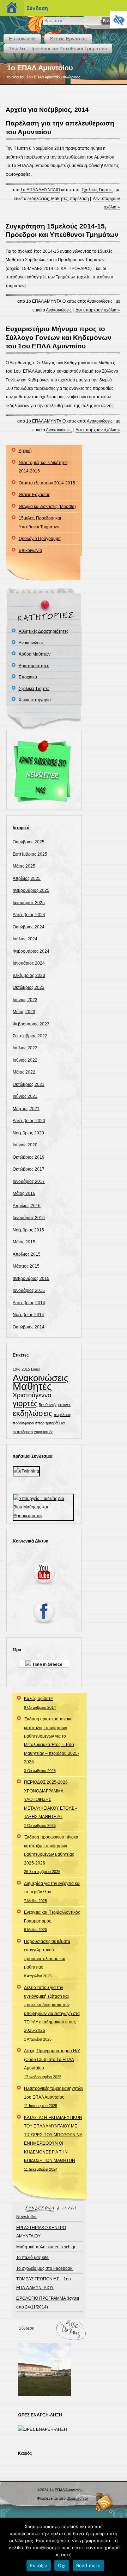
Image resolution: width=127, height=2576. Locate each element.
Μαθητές (59, 199)
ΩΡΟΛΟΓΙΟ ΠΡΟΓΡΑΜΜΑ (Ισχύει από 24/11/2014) (48, 2303)
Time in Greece (47, 1664)
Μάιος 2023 (24, 1012)
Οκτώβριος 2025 (29, 842)
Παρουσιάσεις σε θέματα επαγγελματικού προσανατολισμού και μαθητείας (47, 1959)
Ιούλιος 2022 (25, 1048)
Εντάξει (39, 2565)
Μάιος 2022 (24, 1072)
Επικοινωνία (22, 39)
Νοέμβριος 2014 (28, 1315)
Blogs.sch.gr (77, 2498)
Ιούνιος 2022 (25, 1060)
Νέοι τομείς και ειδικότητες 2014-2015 (44, 467)
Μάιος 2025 (24, 866)
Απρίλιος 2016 (27, 1206)
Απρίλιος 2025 (27, 878)
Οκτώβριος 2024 (29, 927)
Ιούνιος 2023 (25, 1000)
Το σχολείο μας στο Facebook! (45, 2268)
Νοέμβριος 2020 (28, 1133)
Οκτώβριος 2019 (29, 1157)
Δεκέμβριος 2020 (29, 1121)
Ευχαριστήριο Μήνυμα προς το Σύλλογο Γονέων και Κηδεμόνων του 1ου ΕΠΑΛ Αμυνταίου (59, 337)
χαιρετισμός (44, 1432)
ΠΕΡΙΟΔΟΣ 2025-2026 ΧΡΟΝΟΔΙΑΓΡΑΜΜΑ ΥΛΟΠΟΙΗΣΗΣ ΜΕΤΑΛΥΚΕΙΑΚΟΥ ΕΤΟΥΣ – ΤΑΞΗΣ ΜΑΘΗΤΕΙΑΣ (51, 1804)
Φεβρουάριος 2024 (31, 951)
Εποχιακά (28, 677)
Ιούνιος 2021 (25, 1096)
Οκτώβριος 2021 (29, 1084)
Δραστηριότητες (34, 666)
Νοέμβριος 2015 (28, 1230)
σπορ (40, 1423)
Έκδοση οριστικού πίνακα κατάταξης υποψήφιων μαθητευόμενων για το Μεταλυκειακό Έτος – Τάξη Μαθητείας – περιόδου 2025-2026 (52, 1745)
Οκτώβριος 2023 (29, 987)
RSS (105, 2502)
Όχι (62, 2565)
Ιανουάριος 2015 (29, 1290)
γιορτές (25, 1403)
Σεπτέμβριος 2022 (30, 1036)
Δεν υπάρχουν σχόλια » (98, 310)
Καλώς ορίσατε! (40, 1703)
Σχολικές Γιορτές (97, 190)
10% (17, 1369)
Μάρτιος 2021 (26, 1109)
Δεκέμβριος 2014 (29, 1303)
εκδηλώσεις (38, 199)
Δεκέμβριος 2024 (29, 915)
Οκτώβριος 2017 (29, 1169)
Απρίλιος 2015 (27, 1254)
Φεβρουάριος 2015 (31, 1279)
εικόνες (64, 1405)
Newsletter (26, 2217)
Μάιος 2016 (24, 1193)
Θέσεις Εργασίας (68, 39)
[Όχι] (118, 2547)
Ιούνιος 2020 (25, 1145)
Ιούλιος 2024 (25, 939)
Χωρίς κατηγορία (35, 700)
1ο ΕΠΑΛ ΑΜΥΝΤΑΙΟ (40, 190)
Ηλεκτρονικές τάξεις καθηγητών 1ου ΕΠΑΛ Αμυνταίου (54, 2097)
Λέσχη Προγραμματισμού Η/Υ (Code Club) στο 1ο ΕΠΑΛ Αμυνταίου (52, 2063)
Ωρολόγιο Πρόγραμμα (40, 539)
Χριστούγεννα (32, 1395)
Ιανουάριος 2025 (29, 903)
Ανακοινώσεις (100, 301)
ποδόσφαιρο (23, 1423)
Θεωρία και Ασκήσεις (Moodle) (47, 507)
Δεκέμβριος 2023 (29, 975)
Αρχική (25, 451)
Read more (88, 2565)
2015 (26, 1369)
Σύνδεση (27, 2328)
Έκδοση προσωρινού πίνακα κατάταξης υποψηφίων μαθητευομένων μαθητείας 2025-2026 (51, 1854)
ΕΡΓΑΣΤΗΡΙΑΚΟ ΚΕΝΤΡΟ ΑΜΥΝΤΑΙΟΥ (41, 2232)
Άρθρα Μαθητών (35, 654)
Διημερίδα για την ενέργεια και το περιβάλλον (52, 1892)
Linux (36, 1369)
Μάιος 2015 (24, 1242)
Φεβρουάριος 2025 (31, 890)
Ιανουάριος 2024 (29, 963)
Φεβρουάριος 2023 (31, 1024)
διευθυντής (48, 1405)
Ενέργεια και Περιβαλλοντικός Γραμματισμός (52, 1921)
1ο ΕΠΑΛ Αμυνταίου (40, 68)
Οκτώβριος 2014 (29, 1327)
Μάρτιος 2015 (26, 1266)
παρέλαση (79, 199)
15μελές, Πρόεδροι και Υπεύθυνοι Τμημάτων (58, 49)
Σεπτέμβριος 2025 (30, 854)
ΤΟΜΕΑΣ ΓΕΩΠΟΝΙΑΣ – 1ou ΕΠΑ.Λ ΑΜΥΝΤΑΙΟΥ (44, 2283)
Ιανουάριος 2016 (29, 1218)
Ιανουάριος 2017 (29, 1181)
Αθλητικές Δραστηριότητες (44, 631)
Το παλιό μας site (32, 2258)
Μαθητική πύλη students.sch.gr (46, 2247)
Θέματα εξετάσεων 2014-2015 (47, 483)
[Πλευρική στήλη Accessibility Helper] (119, 20)
